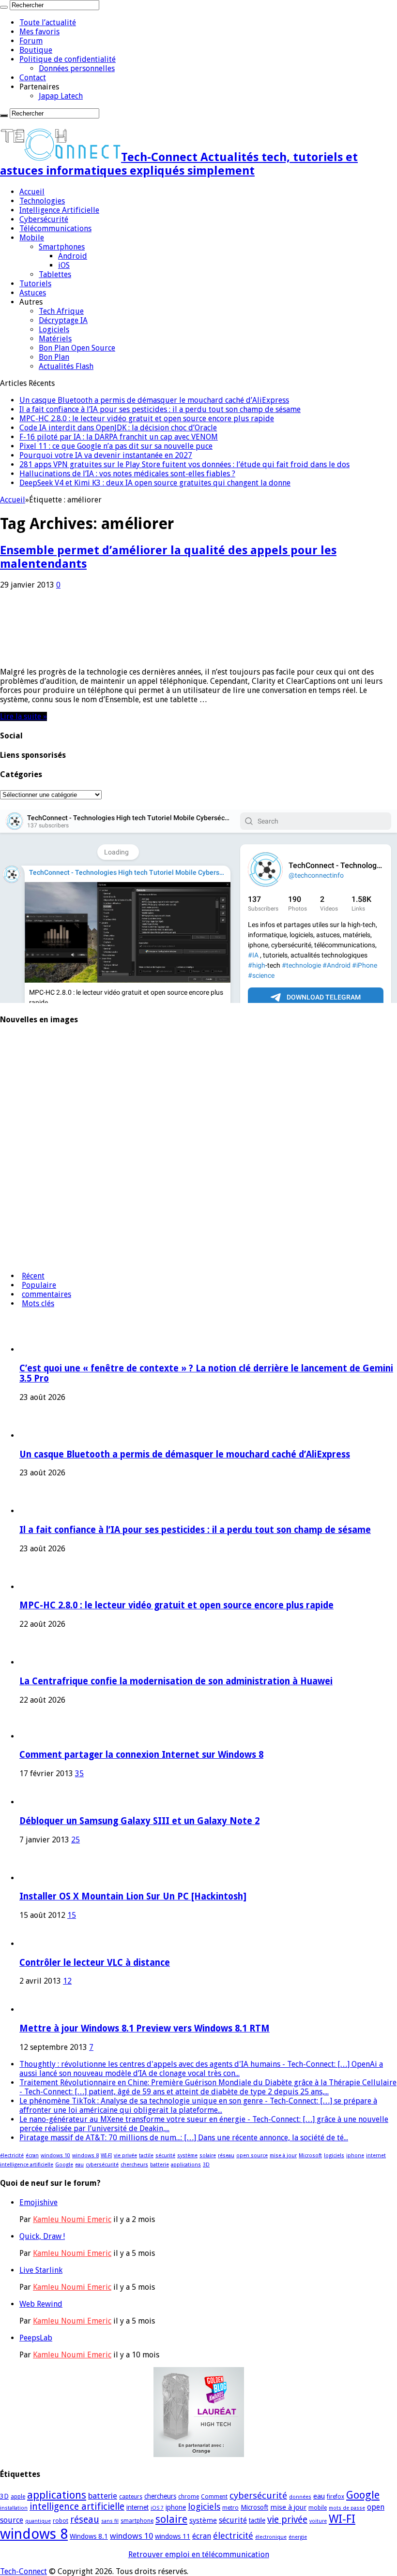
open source (252, 2156)
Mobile (32, 238)
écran (32, 2156)
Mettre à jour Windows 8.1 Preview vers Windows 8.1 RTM (145, 2028)
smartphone (137, 2521)
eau (79, 2165)
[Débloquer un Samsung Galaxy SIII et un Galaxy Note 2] (33, 1802)
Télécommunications (55, 228)
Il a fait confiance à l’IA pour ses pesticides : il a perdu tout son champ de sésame (160, 409)
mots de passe (347, 2508)
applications (186, 2165)
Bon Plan (54, 357)
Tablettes (55, 274)
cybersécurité (102, 2165)
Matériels (55, 339)
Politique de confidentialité (68, 59)
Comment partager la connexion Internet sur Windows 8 (141, 1755)
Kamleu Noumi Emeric (72, 2219)
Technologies (42, 201)
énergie (298, 2537)
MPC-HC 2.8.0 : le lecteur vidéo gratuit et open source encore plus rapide (147, 419)
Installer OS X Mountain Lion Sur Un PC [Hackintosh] (133, 1896)
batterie (160, 2165)
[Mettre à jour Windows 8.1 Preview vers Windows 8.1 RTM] (33, 2009)
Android (73, 256)
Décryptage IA (63, 320)
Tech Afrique (61, 311)
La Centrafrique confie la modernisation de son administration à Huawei (176, 1681)
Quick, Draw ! (42, 2236)
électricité (12, 2156)
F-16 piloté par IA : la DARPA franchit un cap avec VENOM (119, 437)
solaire (208, 2156)
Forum (31, 41)
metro (230, 2508)
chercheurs (134, 2165)
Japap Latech (61, 96)
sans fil (110, 2521)
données (300, 2497)
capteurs (131, 2497)
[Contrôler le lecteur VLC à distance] (33, 1944)
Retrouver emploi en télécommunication (199, 2554)
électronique (271, 2537)
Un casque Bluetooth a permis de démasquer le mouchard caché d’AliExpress (154, 400)
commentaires (46, 1294)
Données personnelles (77, 68)
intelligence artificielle (27, 2165)
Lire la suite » (23, 716)
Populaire (39, 1285)
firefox (336, 2497)
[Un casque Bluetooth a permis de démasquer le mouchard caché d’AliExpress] (27, 1068)
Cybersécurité (44, 219)
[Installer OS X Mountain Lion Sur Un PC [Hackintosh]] (46, 1878)
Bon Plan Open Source (77, 348)
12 (67, 1981)
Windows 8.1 (89, 2536)
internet (376, 2156)
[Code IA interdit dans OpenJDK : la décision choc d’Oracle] (27, 1221)
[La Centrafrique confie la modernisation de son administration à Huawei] (27, 1183)
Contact (33, 78)
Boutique (36, 50)
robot (61, 2521)
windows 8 (85, 2156)
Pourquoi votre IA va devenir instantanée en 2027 (106, 455)
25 (76, 1840)
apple (18, 2497)
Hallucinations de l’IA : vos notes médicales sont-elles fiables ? (127, 474)
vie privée (125, 2156)
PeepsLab (36, 2338)
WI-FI (106, 2156)
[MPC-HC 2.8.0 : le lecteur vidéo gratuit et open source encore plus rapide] (27, 1144)
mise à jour (283, 2156)
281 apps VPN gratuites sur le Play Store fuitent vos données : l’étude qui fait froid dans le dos (184, 464)
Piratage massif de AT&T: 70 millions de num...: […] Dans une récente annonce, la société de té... (184, 2138)
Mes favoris (39, 32)
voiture (318, 2521)
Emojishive (38, 2202)
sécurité (165, 2156)
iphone (355, 2156)
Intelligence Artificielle (59, 210)
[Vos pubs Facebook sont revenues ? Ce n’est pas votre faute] (27, 1259)
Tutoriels (35, 284)
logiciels (334, 2156)
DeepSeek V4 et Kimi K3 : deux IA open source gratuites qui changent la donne (155, 483)
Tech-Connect (23, 2571)
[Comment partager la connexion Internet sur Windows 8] (33, 1736)
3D (206, 2165)
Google (64, 2165)
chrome (189, 2497)
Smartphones (62, 247)
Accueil (32, 192)
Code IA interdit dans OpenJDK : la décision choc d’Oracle (118, 428)
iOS (64, 265)
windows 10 (55, 2156)
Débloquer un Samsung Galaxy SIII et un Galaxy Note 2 (139, 1821)
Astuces (33, 293)
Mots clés (38, 1303)
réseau (226, 2156)
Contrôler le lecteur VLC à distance (95, 1963)
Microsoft (310, 2156)
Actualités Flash (66, 366)
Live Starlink (41, 2270)
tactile (146, 2156)
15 (72, 1915)
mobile (318, 2508)
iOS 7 (157, 2508)
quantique (38, 2521)
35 (79, 1774)
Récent (33, 1276)
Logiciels (54, 330)
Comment (214, 2497)
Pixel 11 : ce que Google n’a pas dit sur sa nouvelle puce (116, 446)
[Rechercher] (4, 7)
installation (14, 2508)
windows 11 (173, 2536)
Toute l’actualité (48, 22)
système (187, 2156)
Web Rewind (41, 2304)
